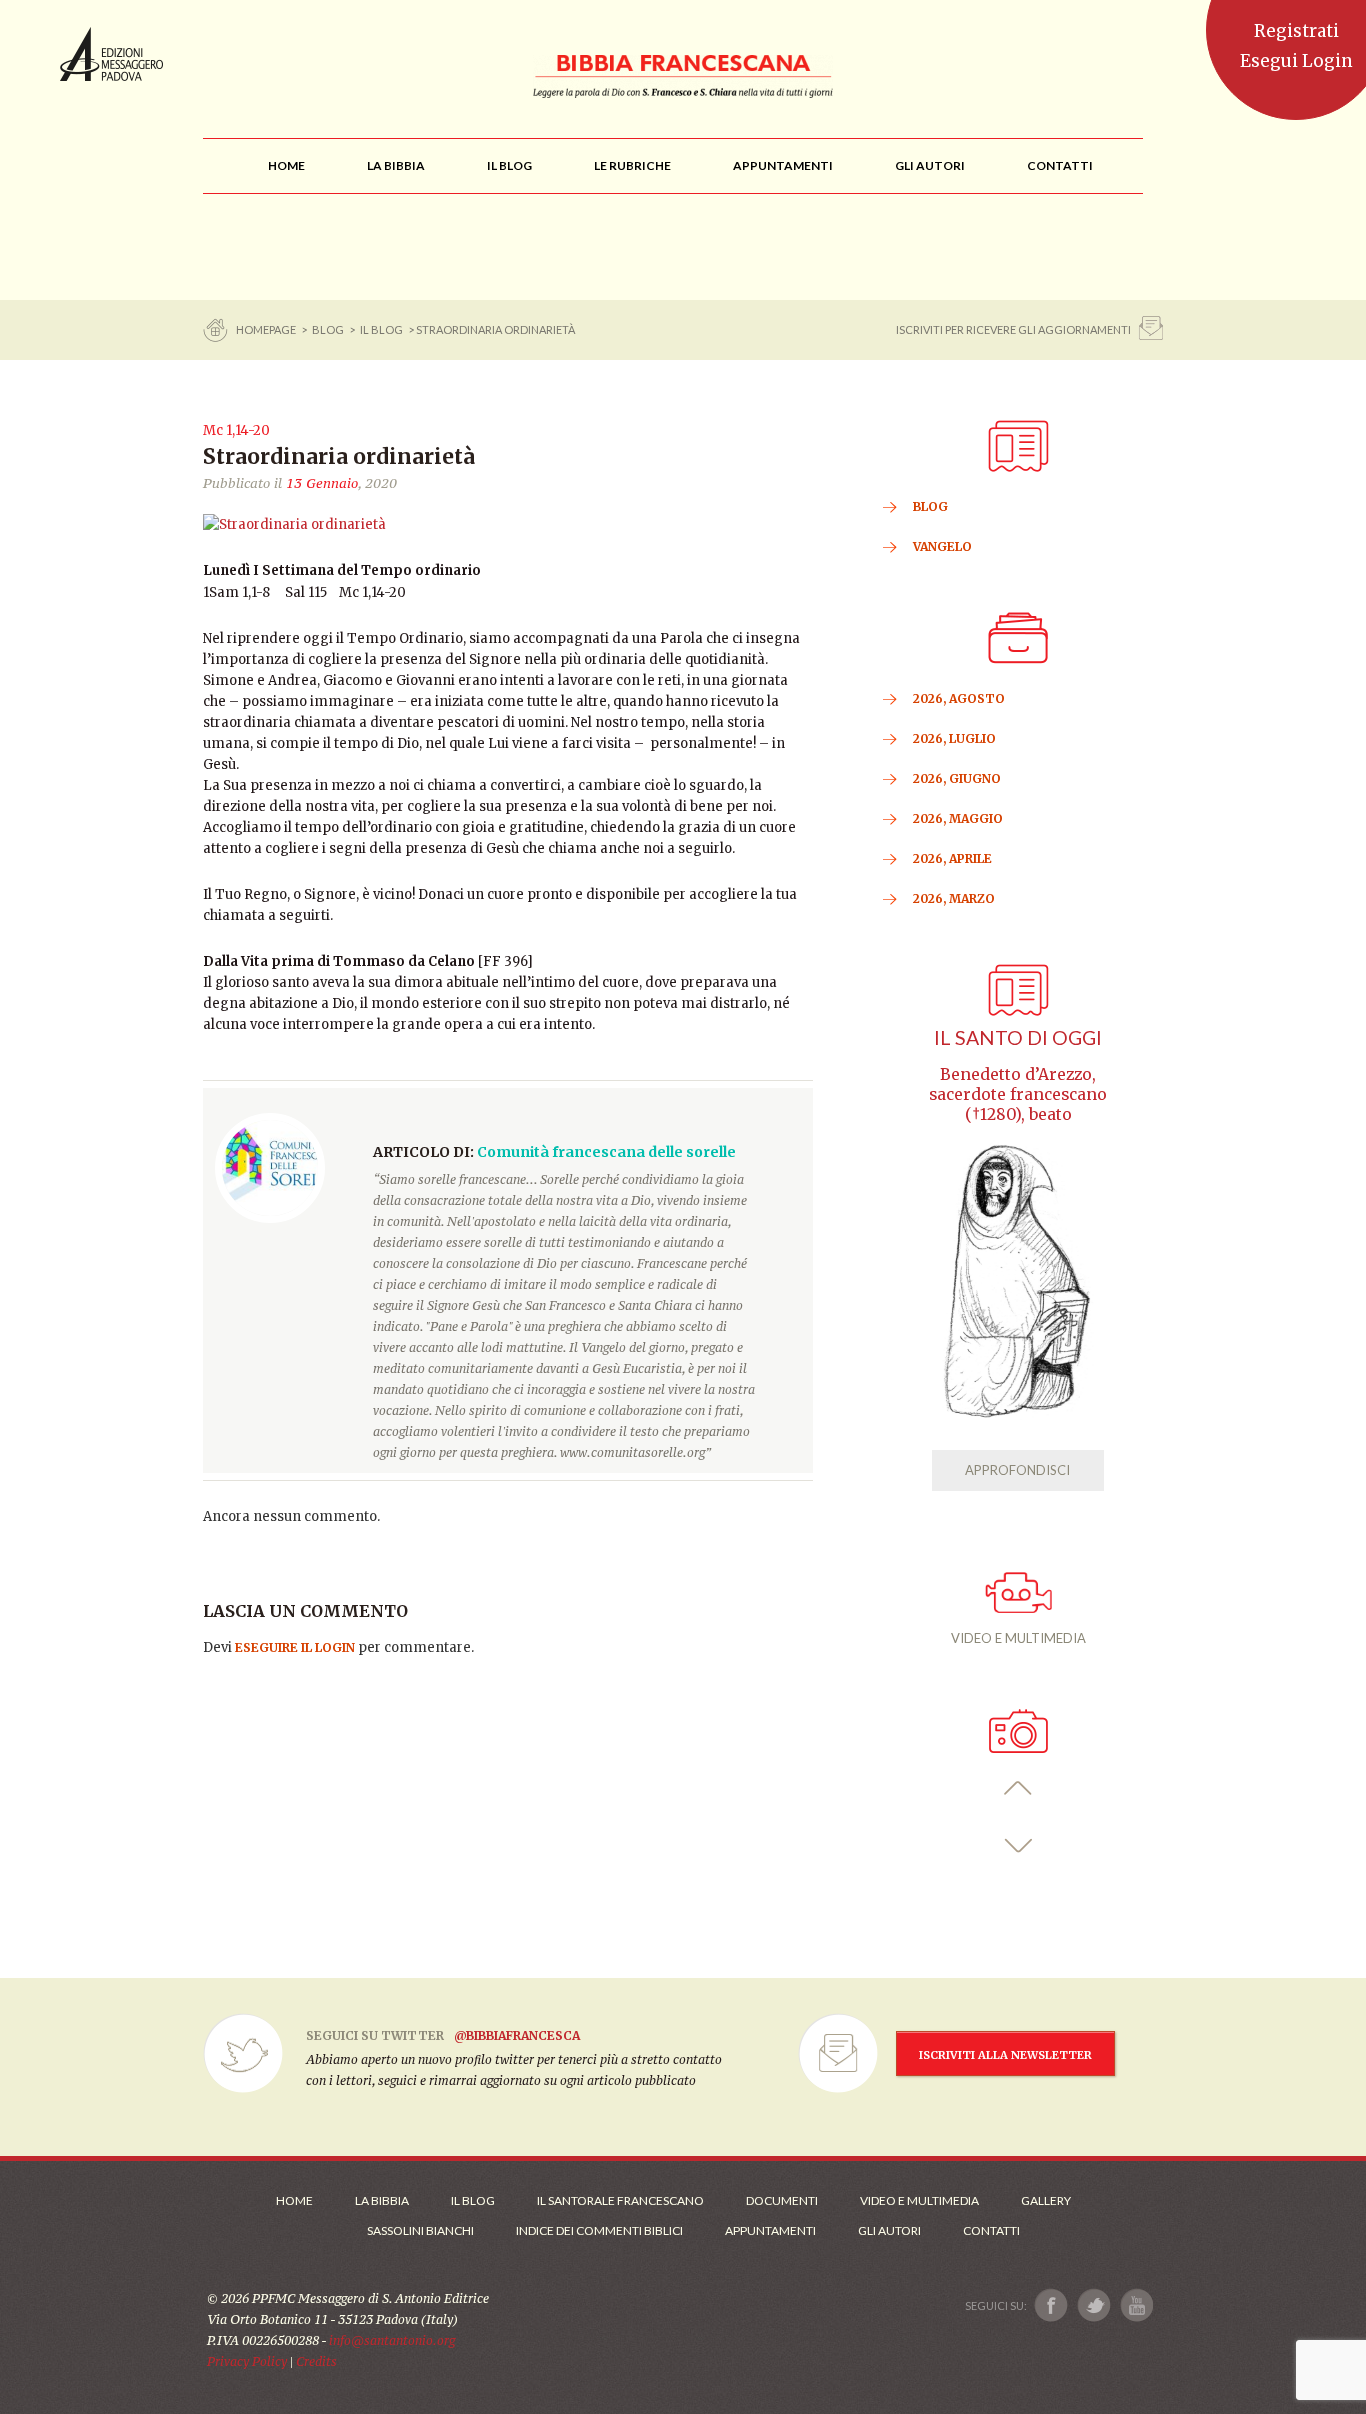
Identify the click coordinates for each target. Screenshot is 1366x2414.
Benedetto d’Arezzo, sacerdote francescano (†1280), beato (1018, 1094)
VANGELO (942, 546)
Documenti (782, 2200)
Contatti (991, 2230)
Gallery (1046, 2200)
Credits (316, 2361)
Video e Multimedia (919, 2200)
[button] (1018, 1788)
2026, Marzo (954, 898)
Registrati (1296, 31)
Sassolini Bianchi (420, 2230)
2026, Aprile (952, 858)
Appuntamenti (770, 2230)
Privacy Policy (247, 2361)
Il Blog (381, 329)
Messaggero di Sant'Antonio (111, 54)
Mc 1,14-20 (236, 430)
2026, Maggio (958, 818)
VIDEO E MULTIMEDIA (1018, 1638)
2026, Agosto (959, 698)
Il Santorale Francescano (620, 2200)
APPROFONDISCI (1017, 1470)
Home (294, 2200)
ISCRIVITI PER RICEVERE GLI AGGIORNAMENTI (1013, 329)
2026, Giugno (957, 778)
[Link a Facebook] (1051, 2305)
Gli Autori (889, 2230)
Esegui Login (1296, 61)
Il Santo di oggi (1018, 1037)
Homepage (267, 329)
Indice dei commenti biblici (599, 2230)
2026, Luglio (954, 738)
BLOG (328, 329)
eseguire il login (295, 1647)
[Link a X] (1093, 2305)
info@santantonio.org (392, 2340)
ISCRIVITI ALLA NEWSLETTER (1005, 2055)
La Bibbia (382, 2200)
